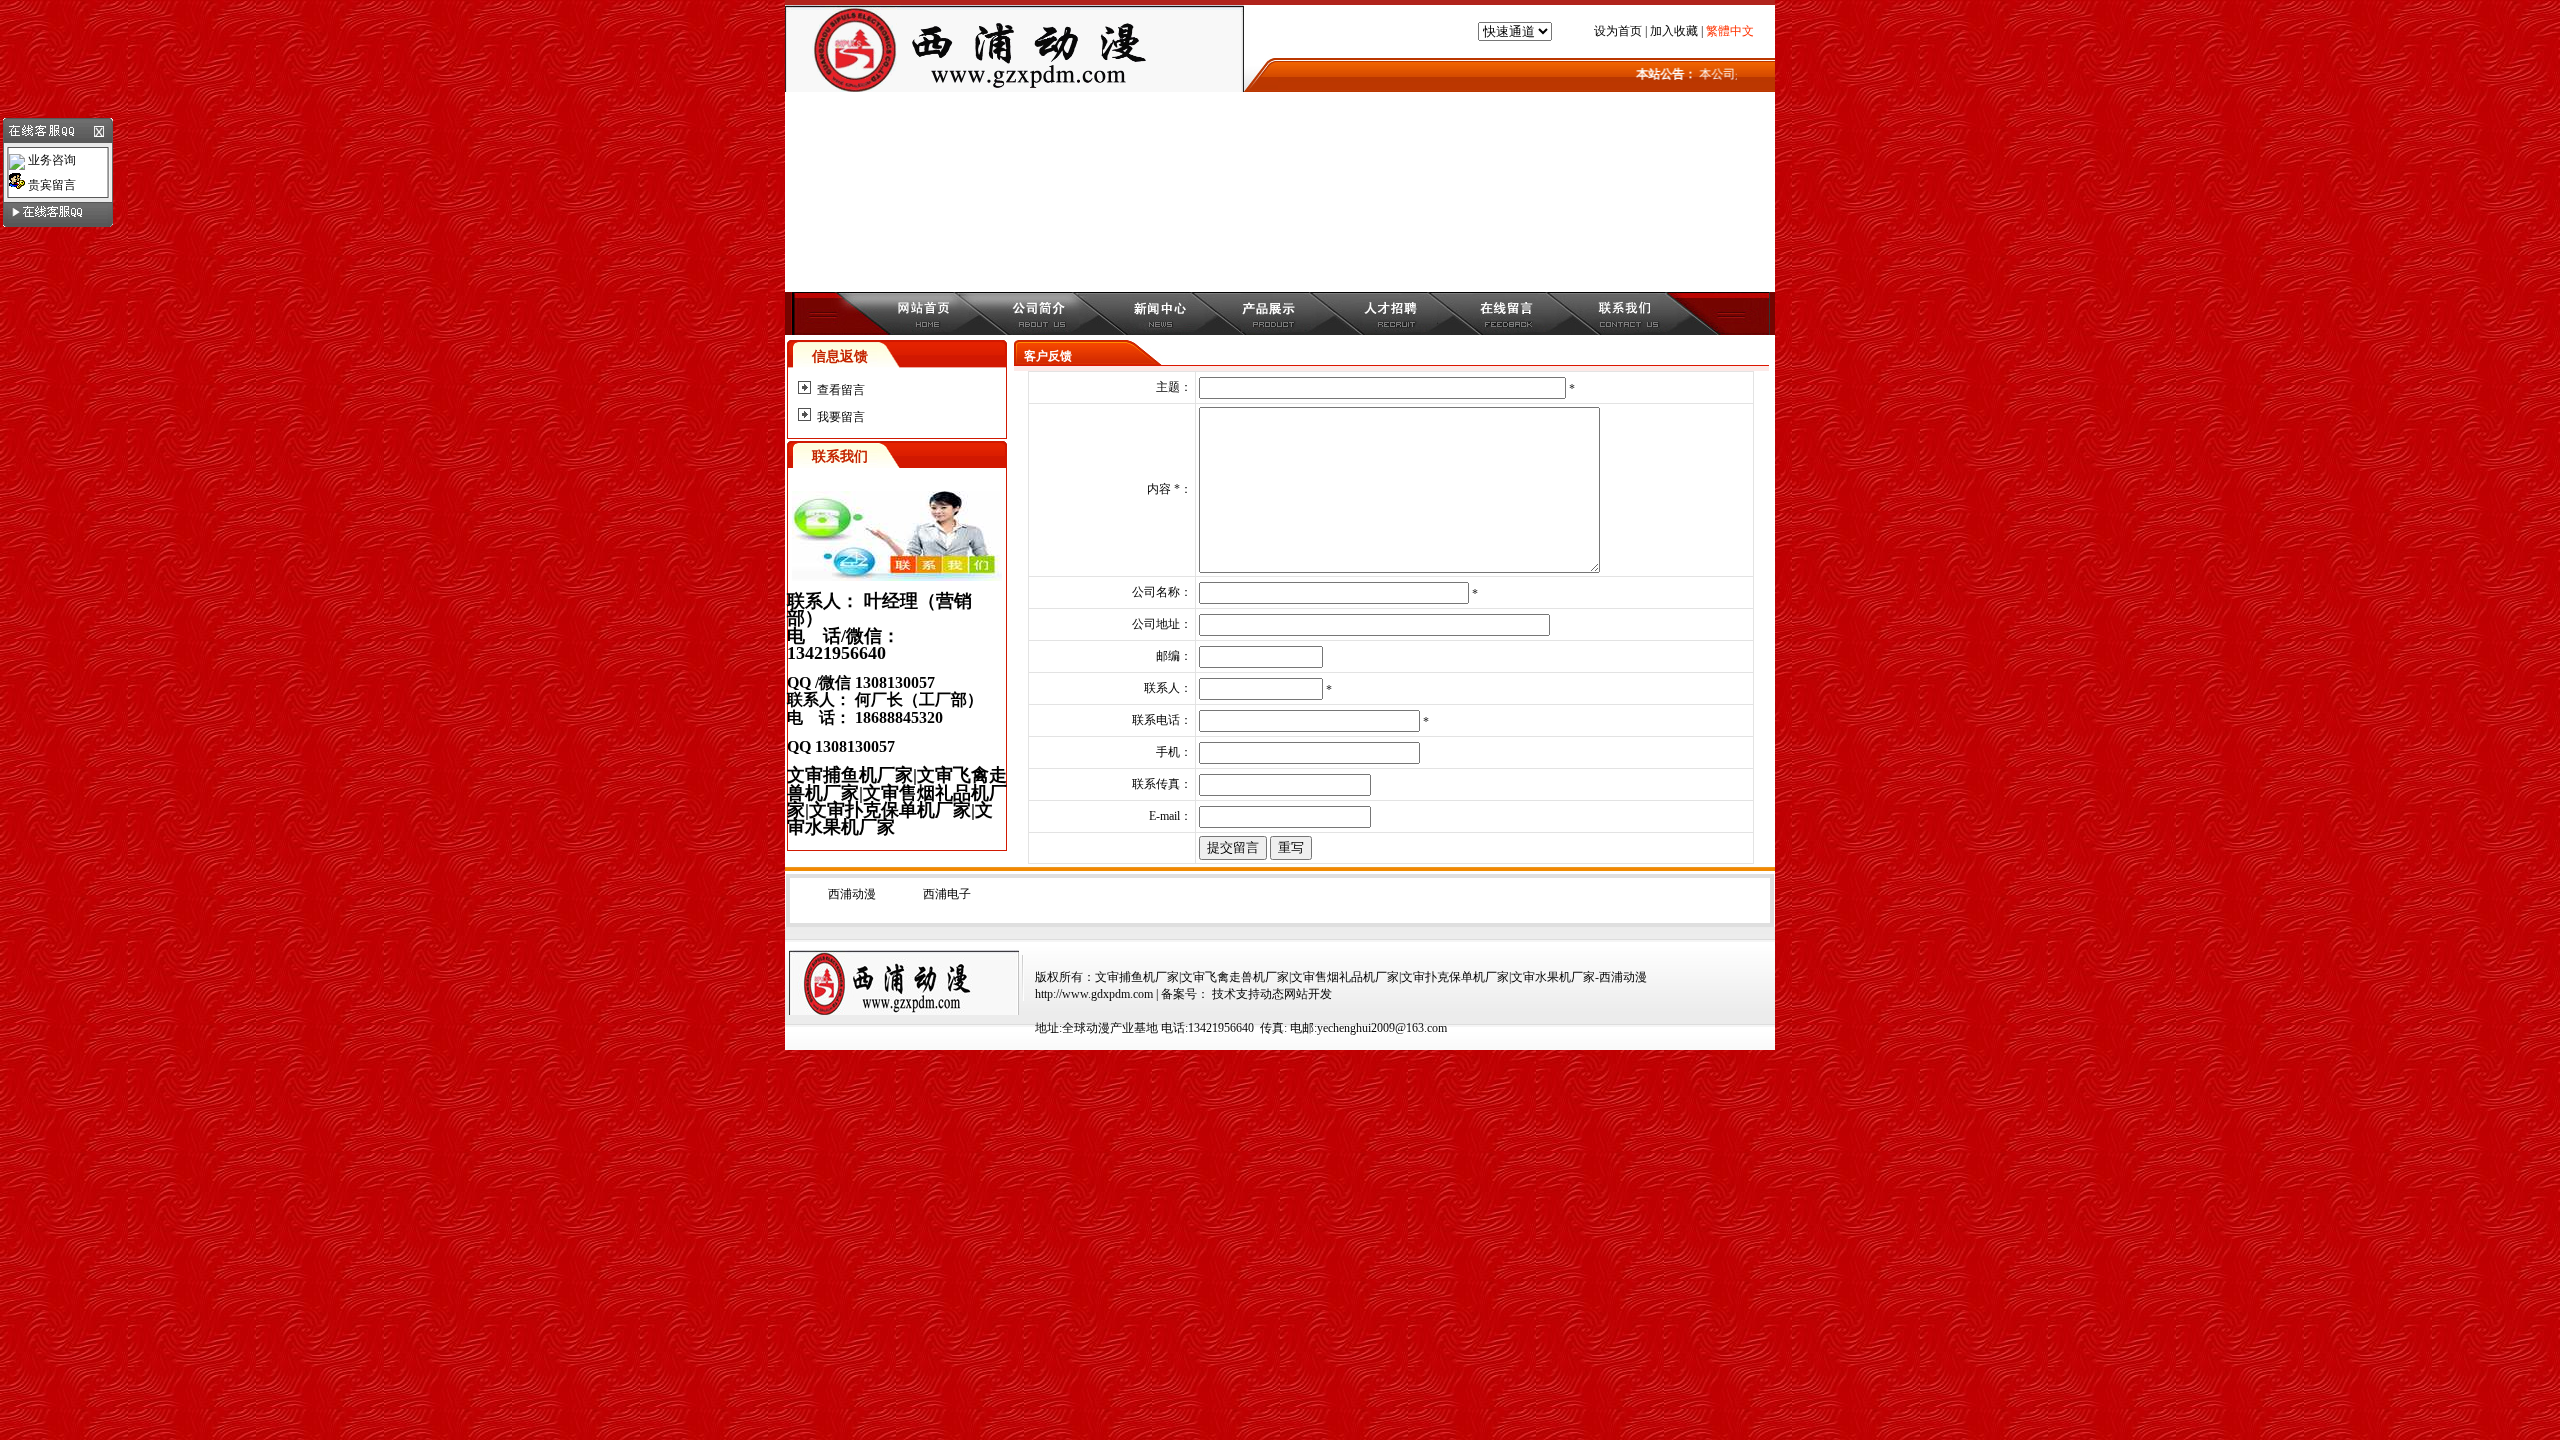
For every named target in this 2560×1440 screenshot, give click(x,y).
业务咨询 (50, 160)
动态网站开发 (1296, 994)
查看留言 (841, 390)
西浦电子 (947, 894)
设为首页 (1618, 31)
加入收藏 (1674, 31)
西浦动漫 (852, 894)
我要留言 (841, 417)
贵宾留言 (50, 185)
